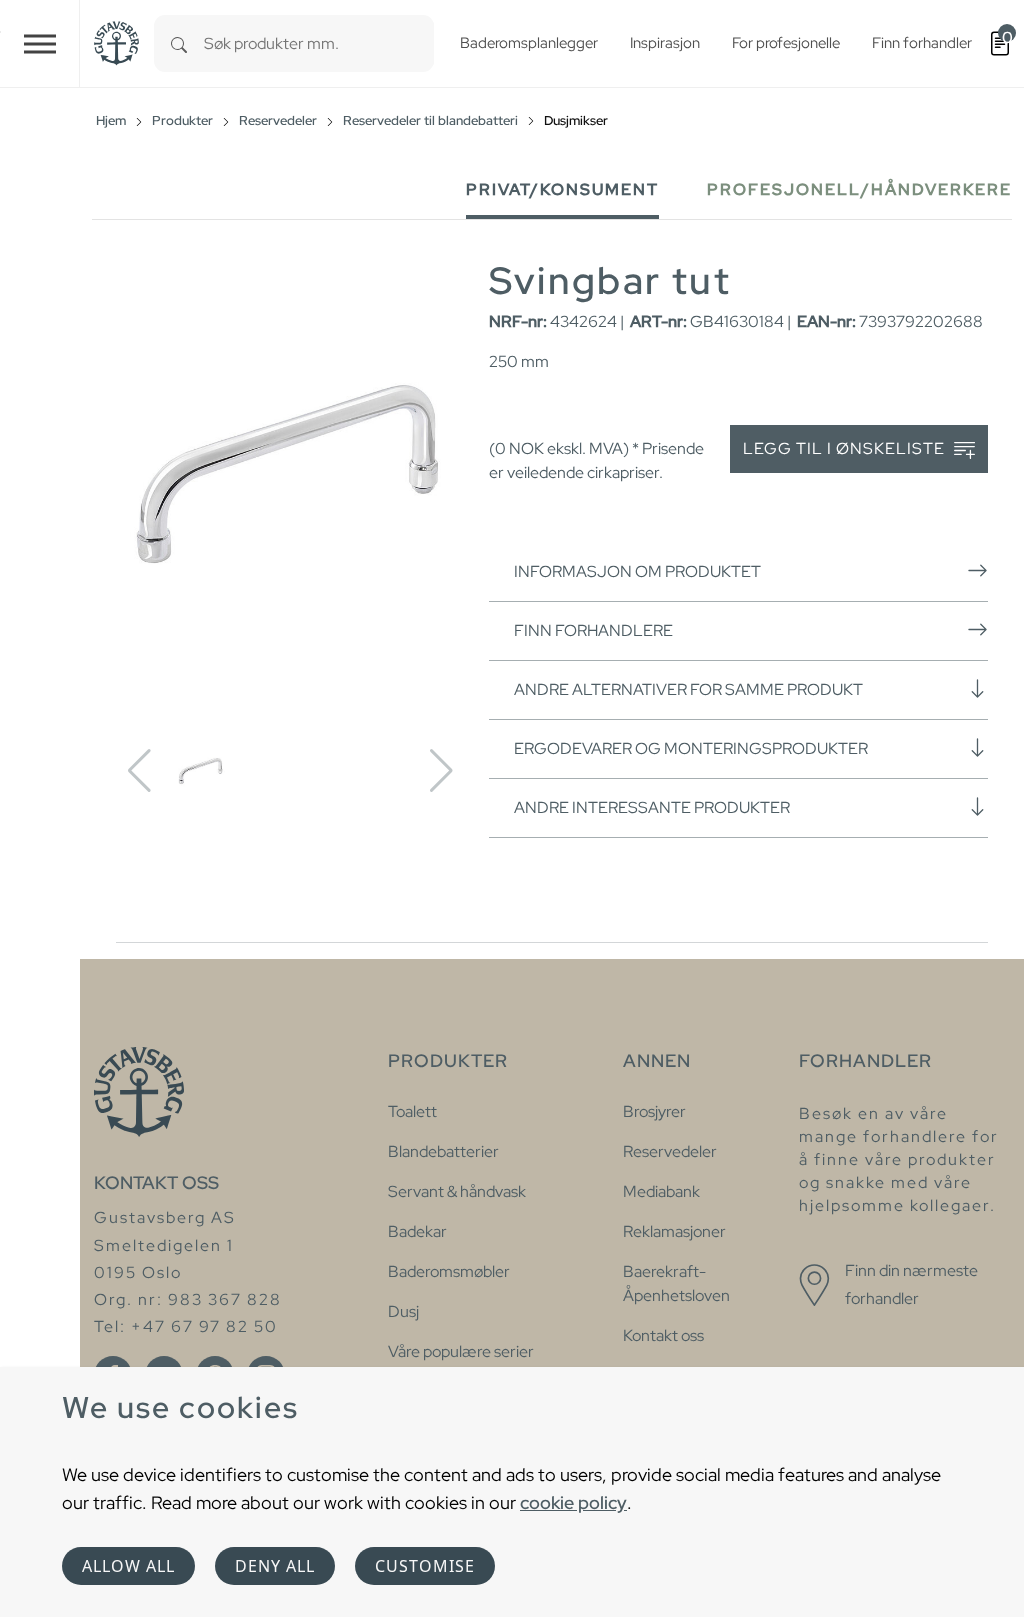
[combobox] (319, 43)
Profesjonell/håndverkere (859, 189)
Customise (425, 1566)
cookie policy (573, 1502)
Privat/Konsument (562, 189)
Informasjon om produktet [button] (637, 571)
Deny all (275, 1566)
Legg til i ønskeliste (846, 448)
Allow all (128, 1566)
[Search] (179, 43)
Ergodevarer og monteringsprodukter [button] (691, 748)
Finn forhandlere (593, 630)
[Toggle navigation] (40, 43)
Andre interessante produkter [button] (652, 807)
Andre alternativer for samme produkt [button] (688, 689)
